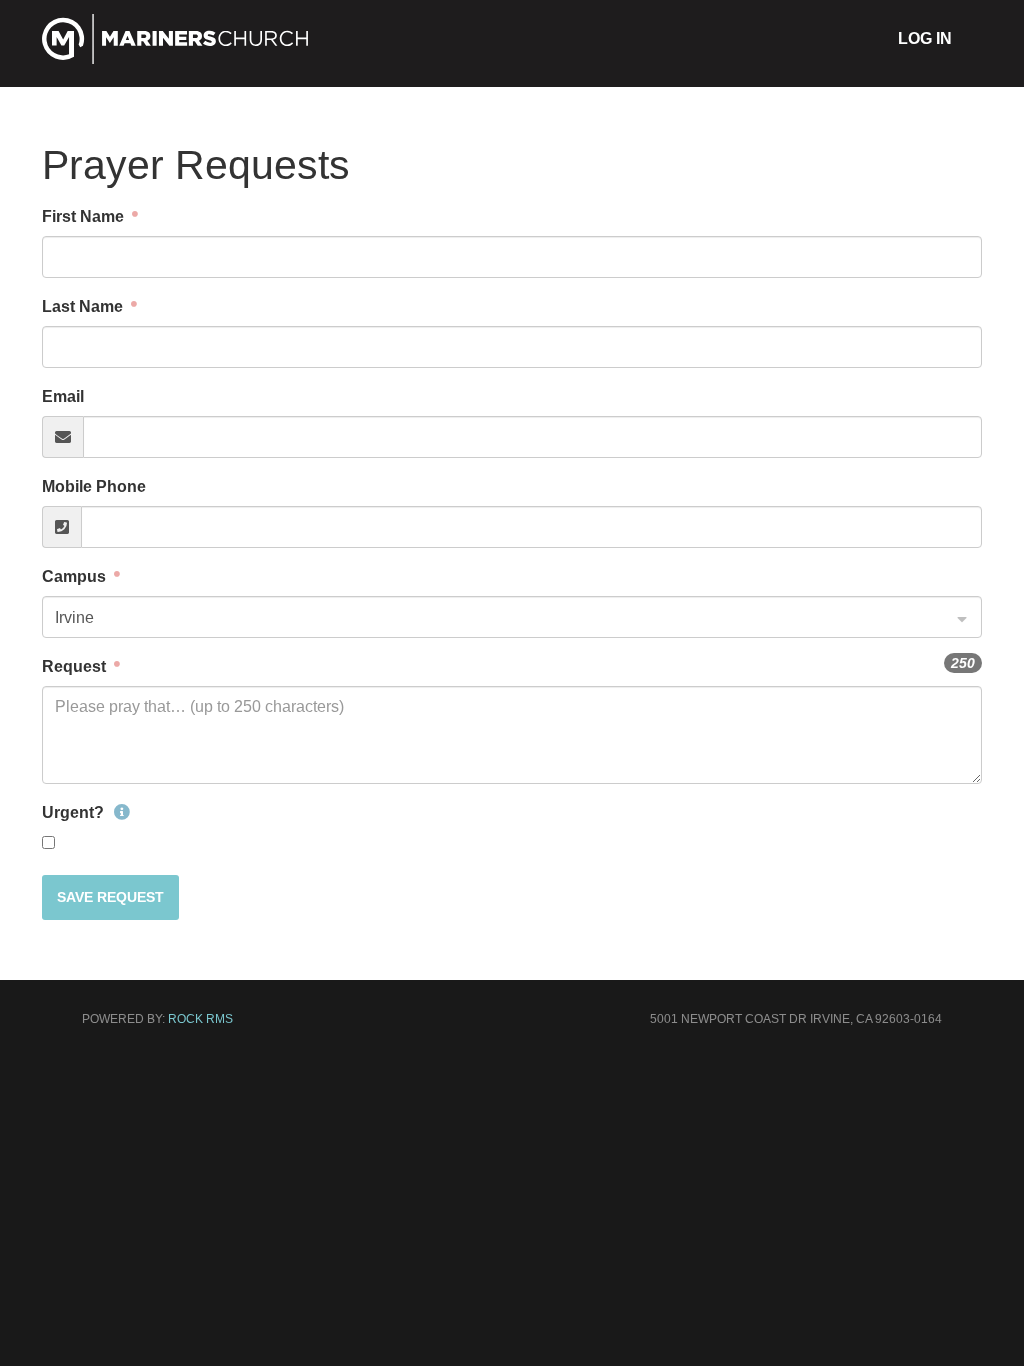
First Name (85, 216)
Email (63, 396)
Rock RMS (200, 1019)
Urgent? (75, 812)
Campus (76, 576)
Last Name (84, 306)
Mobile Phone (94, 486)
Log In (925, 38)
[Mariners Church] (175, 57)
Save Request (110, 897)
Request (76, 666)
